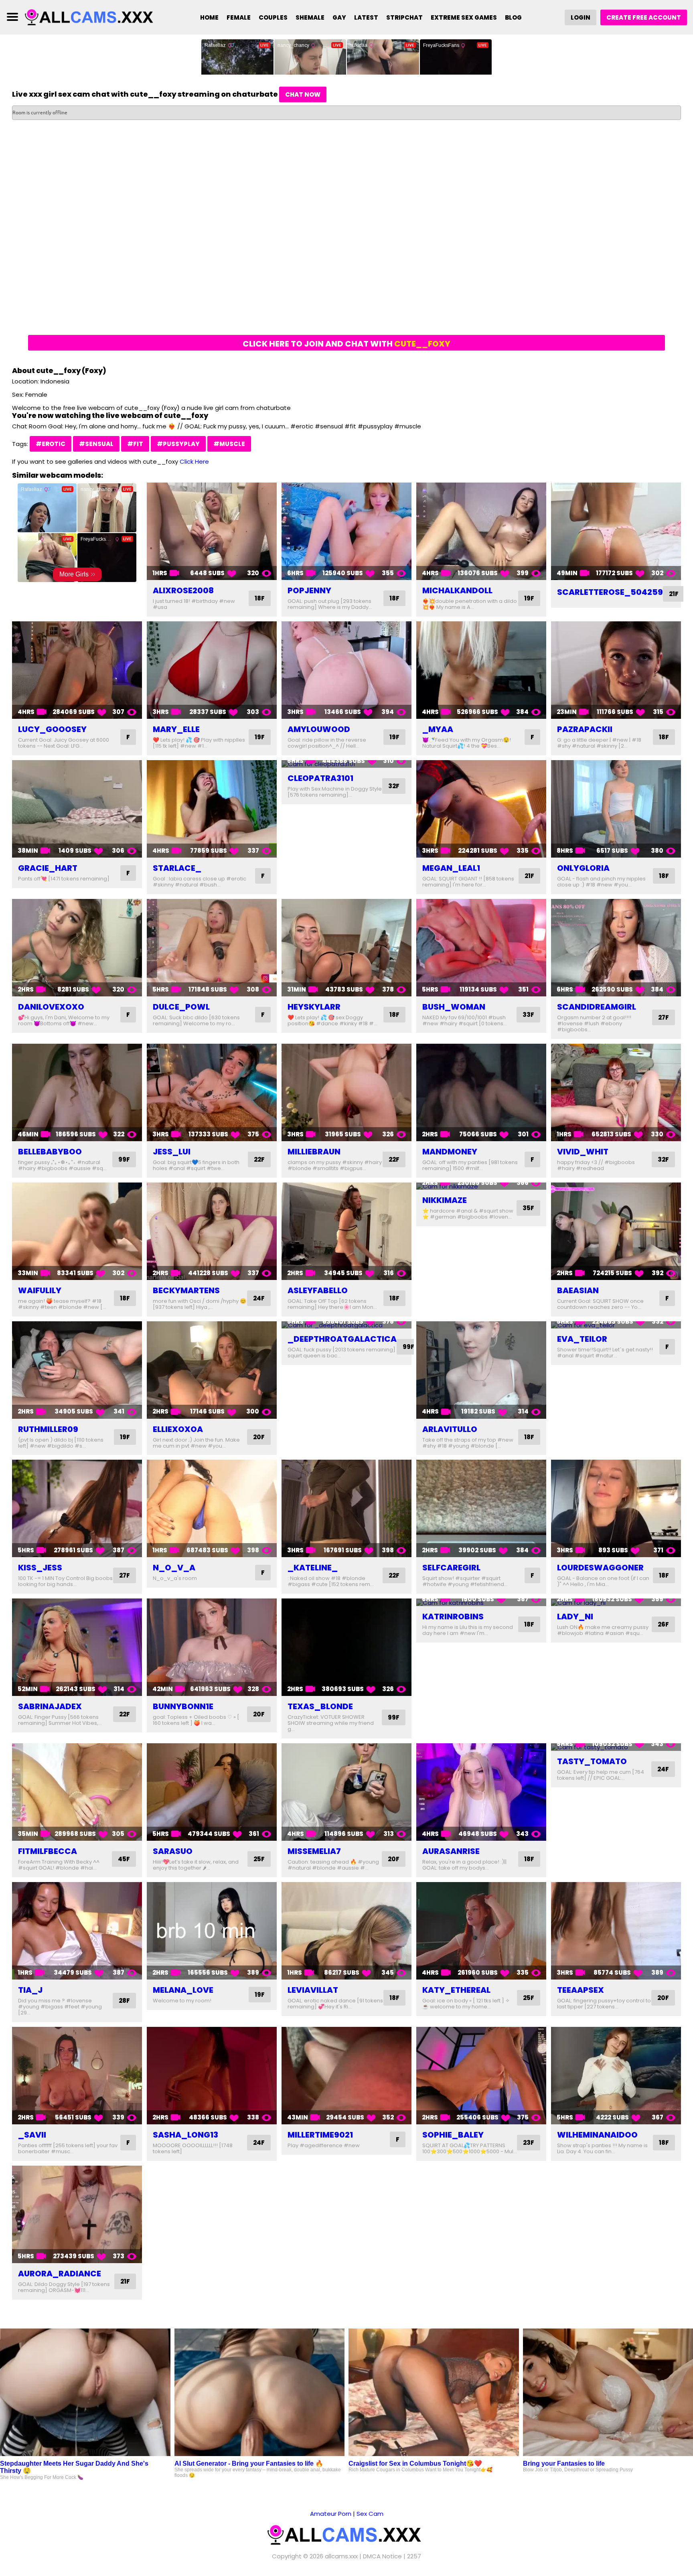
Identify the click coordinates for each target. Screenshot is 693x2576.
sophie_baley (453, 2135)
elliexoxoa (178, 1429)
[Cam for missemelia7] (346, 1792)
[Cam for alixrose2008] (212, 531)
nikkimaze (445, 1200)
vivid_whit (583, 1152)
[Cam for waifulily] (77, 1231)
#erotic (51, 444)
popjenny (309, 590)
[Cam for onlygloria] (616, 809)
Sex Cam (370, 2514)
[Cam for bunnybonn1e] (212, 1647)
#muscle (229, 444)
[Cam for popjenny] (346, 531)
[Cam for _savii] (77, 2076)
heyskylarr (314, 1007)
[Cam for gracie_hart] (77, 809)
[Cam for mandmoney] (481, 1092)
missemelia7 (314, 1851)
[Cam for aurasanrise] (481, 1792)
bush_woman (454, 1007)
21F (674, 594)
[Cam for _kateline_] (346, 1508)
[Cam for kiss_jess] (77, 1508)
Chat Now (303, 94)
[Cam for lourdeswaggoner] (616, 1508)
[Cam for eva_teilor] (616, 1325)
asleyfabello (318, 1290)
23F (529, 2143)
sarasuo (173, 1851)
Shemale (310, 17)
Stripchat (404, 17)
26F (663, 1624)
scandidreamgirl (597, 1007)
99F (124, 1159)
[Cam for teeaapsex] (616, 1931)
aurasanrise (451, 1851)
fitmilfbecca (48, 1851)
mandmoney (450, 1152)
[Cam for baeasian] (616, 1231)
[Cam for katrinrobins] (481, 1602)
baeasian (578, 1290)
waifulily (40, 1290)
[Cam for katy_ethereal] (481, 1931)
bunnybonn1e (183, 1706)
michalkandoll (457, 590)
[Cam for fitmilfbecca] (77, 1792)
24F (259, 1298)
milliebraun (314, 1152)
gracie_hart (48, 868)
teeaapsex (581, 1990)
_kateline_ (313, 1568)
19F (529, 598)
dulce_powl (181, 1007)
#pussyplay (178, 444)
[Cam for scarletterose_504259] (616, 531)
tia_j (30, 1990)
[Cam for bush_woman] (481, 948)
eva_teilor (582, 1339)
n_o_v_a (174, 1568)
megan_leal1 (451, 868)
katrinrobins (453, 1617)
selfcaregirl (451, 1568)
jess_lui (172, 1152)
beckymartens (186, 1290)
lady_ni (575, 1617)
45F (124, 1859)
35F (528, 1208)
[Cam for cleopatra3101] (346, 764)
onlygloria (583, 868)
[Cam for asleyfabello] (346, 1231)
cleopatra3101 (320, 778)
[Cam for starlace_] (212, 809)
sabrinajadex (50, 1706)
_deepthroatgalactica (342, 1339)
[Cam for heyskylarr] (346, 948)
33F (528, 1015)
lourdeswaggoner (600, 1568)
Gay (339, 17)
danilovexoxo (51, 1007)
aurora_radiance (60, 2274)
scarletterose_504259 (610, 592)
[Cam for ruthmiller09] (77, 1370)
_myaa (438, 729)
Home (209, 17)
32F (394, 786)
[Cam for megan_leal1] (481, 809)
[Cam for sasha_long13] (212, 2076)
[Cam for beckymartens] (212, 1231)
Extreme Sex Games (464, 17)
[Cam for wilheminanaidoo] (616, 2076)
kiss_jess (40, 1568)
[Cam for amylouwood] (346, 670)
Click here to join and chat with (346, 344)
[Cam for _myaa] (481, 670)
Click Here (194, 461)
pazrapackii (585, 729)
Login (581, 17)
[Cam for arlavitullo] (481, 1370)
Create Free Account (644, 17)
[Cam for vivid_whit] (616, 1092)
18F (260, 598)
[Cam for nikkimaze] (481, 1186)
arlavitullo (450, 1429)
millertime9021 (320, 2135)
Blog (513, 17)
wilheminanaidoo (597, 2135)
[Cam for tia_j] (77, 1931)
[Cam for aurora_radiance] (77, 2214)
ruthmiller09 (48, 1429)
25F (259, 1859)
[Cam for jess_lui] (212, 1092)
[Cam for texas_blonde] (346, 1647)
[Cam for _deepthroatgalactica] (346, 1325)
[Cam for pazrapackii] (616, 670)
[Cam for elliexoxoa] (212, 1370)
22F (259, 1159)
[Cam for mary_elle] (212, 670)
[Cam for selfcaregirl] (481, 1508)
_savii (32, 2135)
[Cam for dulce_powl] (212, 948)
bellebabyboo (50, 1152)
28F (124, 2001)
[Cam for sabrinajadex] (77, 1647)
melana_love (183, 1990)
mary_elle (176, 729)
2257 (414, 2556)
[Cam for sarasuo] (212, 1792)
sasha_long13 (185, 2135)
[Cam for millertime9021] (346, 2076)
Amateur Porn (331, 2514)
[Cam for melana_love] (212, 1931)
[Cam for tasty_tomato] (616, 1747)
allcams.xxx (341, 2556)
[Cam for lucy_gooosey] (77, 670)
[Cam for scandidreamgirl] (616, 948)
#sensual (96, 444)
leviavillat (313, 1990)
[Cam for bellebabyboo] (77, 1092)
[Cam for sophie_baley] (481, 2076)
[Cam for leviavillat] (346, 1931)
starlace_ (177, 868)
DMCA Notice (382, 2556)
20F (259, 1437)
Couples (273, 17)
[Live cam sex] (91, 17)
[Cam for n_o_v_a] (212, 1508)
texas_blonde (320, 1706)
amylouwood (319, 729)
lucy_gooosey (52, 729)
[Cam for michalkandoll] (481, 531)
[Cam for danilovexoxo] (77, 948)
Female (239, 17)
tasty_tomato (592, 1761)
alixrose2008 (183, 590)
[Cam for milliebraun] (346, 1092)
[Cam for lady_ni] (616, 1602)
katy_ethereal (456, 1990)
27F (664, 1017)
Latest (366, 17)
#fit (135, 444)
